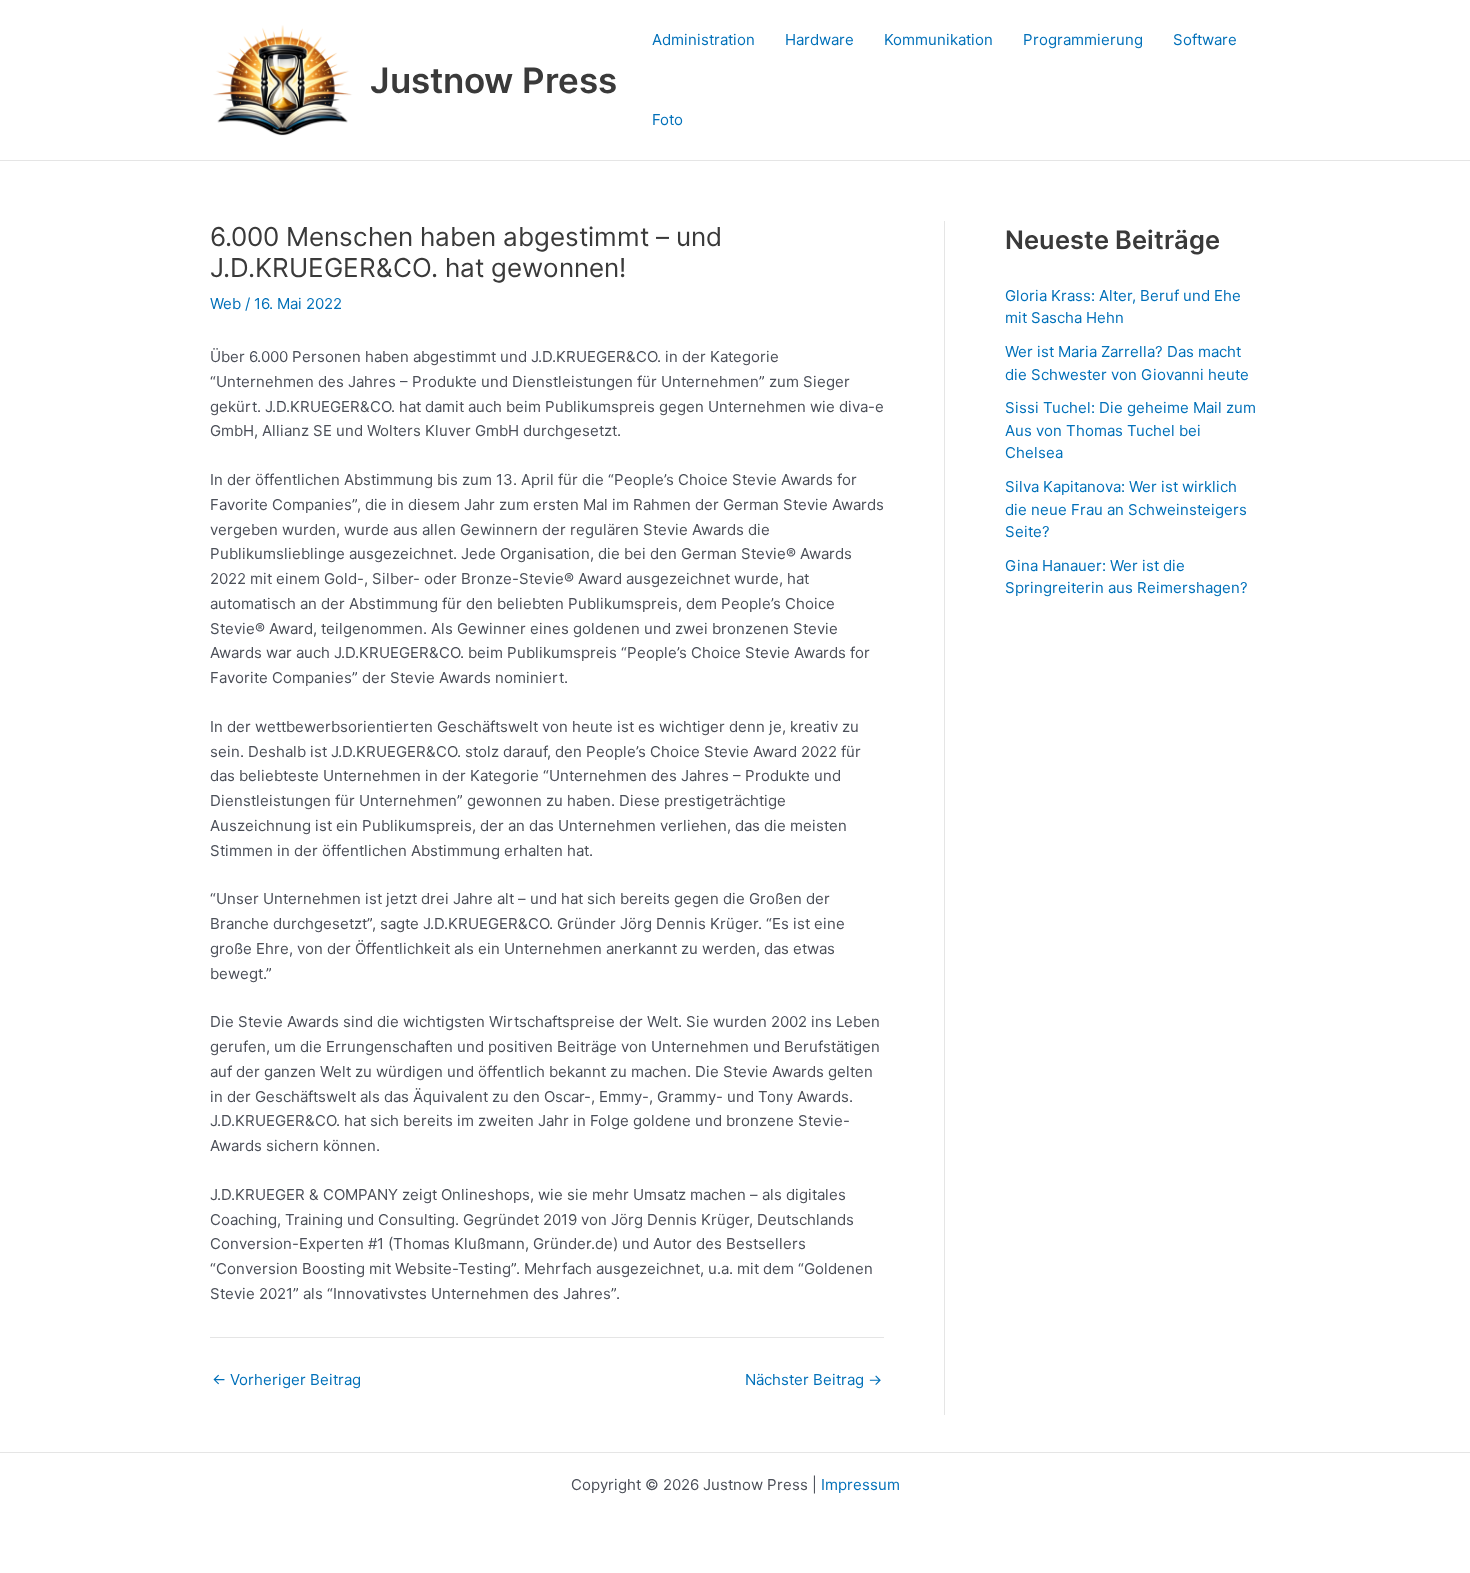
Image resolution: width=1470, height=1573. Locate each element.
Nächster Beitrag (813, 1379)
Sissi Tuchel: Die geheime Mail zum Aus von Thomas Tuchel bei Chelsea (1130, 430)
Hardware (819, 39)
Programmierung (1083, 39)
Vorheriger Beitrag (286, 1379)
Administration (703, 39)
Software (1205, 39)
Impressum (860, 1484)
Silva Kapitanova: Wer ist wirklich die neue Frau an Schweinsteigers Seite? (1126, 509)
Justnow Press (493, 80)
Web (225, 303)
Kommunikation (938, 39)
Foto (667, 119)
